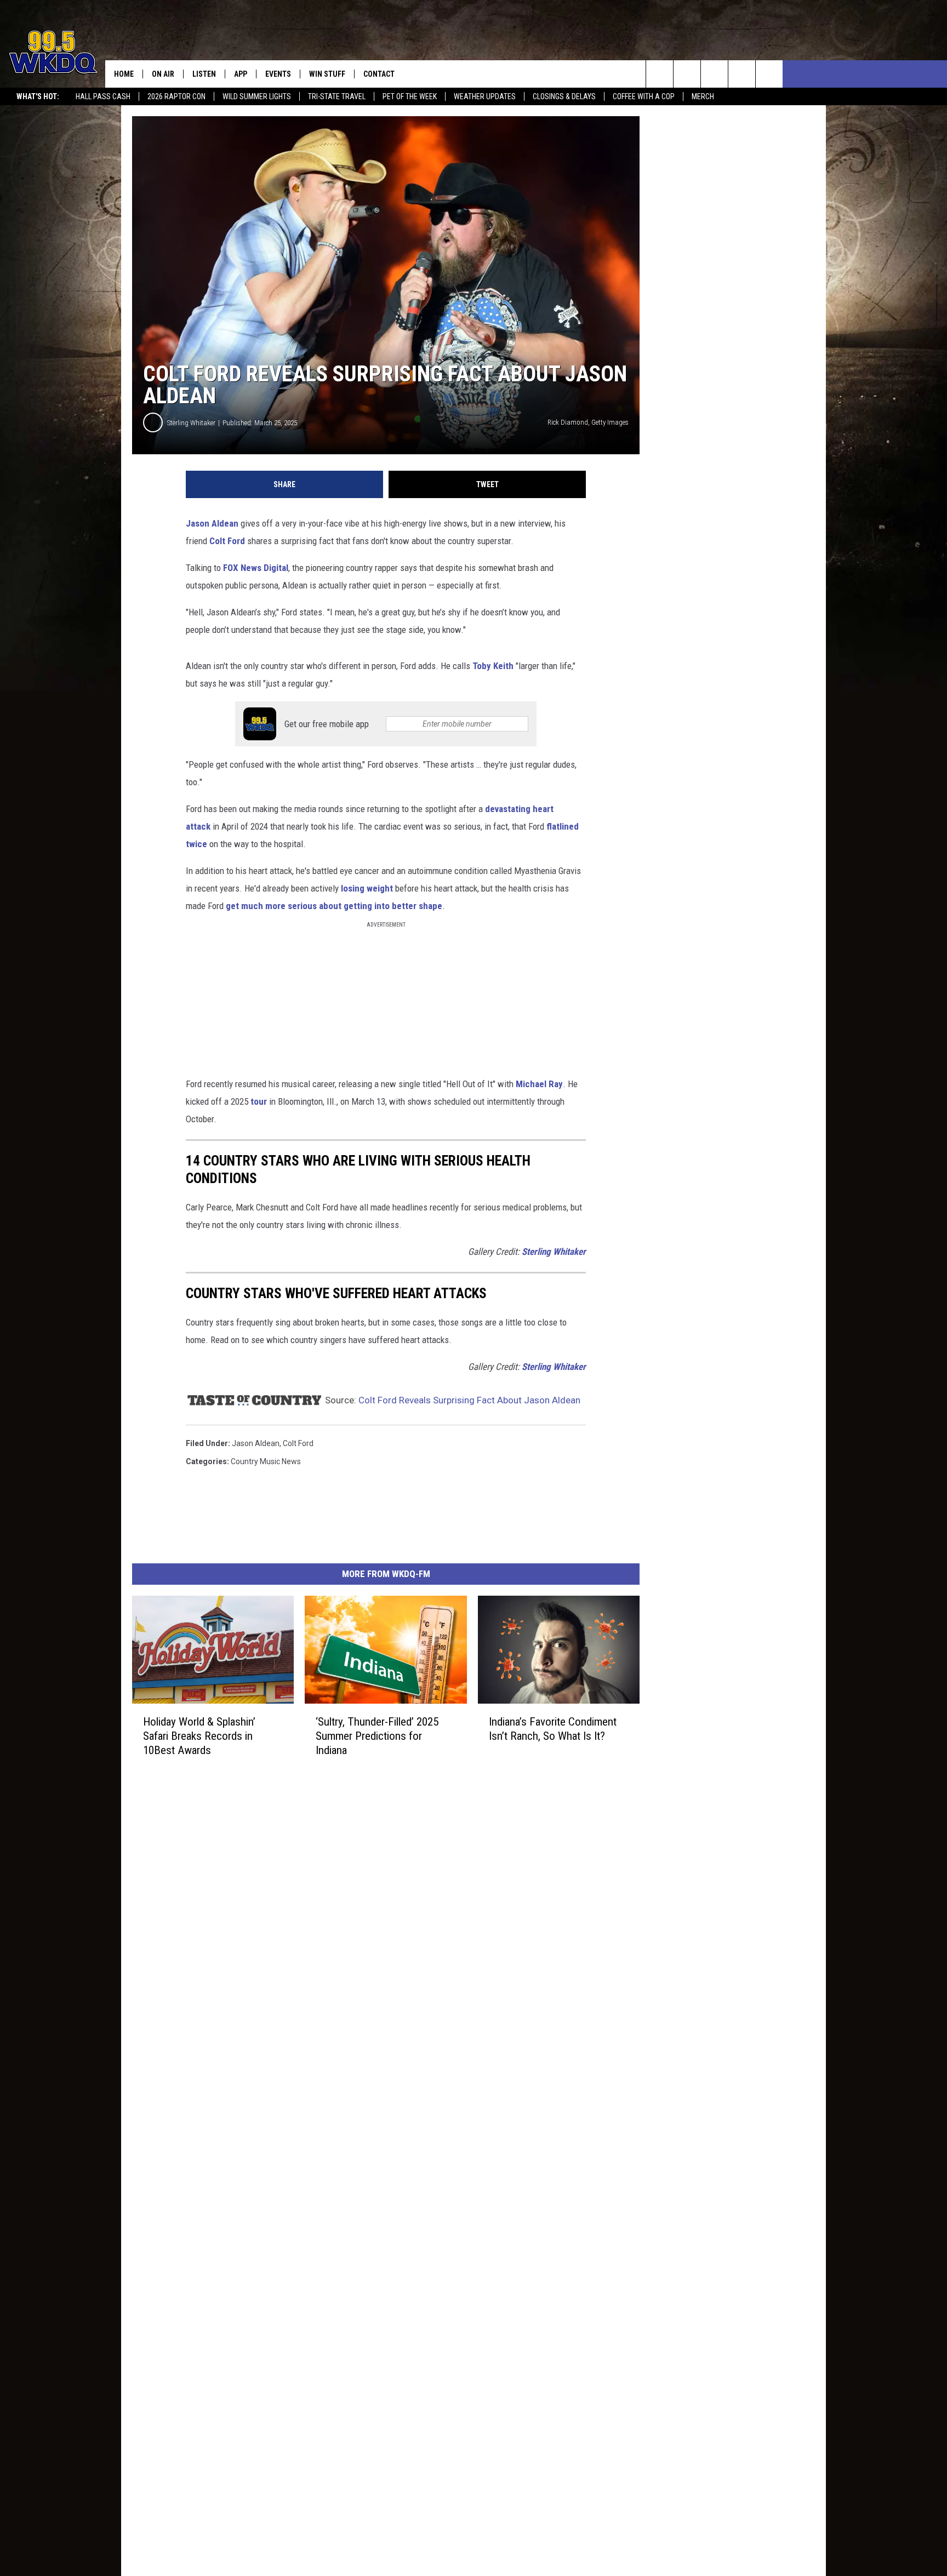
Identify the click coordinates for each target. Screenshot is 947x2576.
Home (124, 74)
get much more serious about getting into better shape (334, 906)
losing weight (367, 888)
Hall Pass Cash (103, 96)
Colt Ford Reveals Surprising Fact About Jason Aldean (469, 1400)
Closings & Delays (564, 96)
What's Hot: (38, 96)
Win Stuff (327, 74)
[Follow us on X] (742, 74)
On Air (163, 74)
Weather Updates (485, 96)
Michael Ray (539, 1084)
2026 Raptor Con (176, 96)
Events (278, 74)
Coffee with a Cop (644, 96)
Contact (379, 74)
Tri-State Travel (337, 96)
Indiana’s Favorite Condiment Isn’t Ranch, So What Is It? (553, 1729)
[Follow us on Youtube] (769, 74)
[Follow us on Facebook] (714, 74)
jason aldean (256, 1443)
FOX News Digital (256, 568)
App (241, 74)
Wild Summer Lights (257, 96)
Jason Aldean (212, 523)
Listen (204, 74)
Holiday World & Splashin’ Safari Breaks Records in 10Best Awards (199, 1736)
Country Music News (266, 1461)
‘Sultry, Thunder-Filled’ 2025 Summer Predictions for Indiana (377, 1736)
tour (259, 1101)
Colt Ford (227, 541)
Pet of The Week (410, 96)
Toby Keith (493, 666)
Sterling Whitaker (191, 423)
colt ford (298, 1443)
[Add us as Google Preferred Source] (687, 74)
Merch (703, 96)
